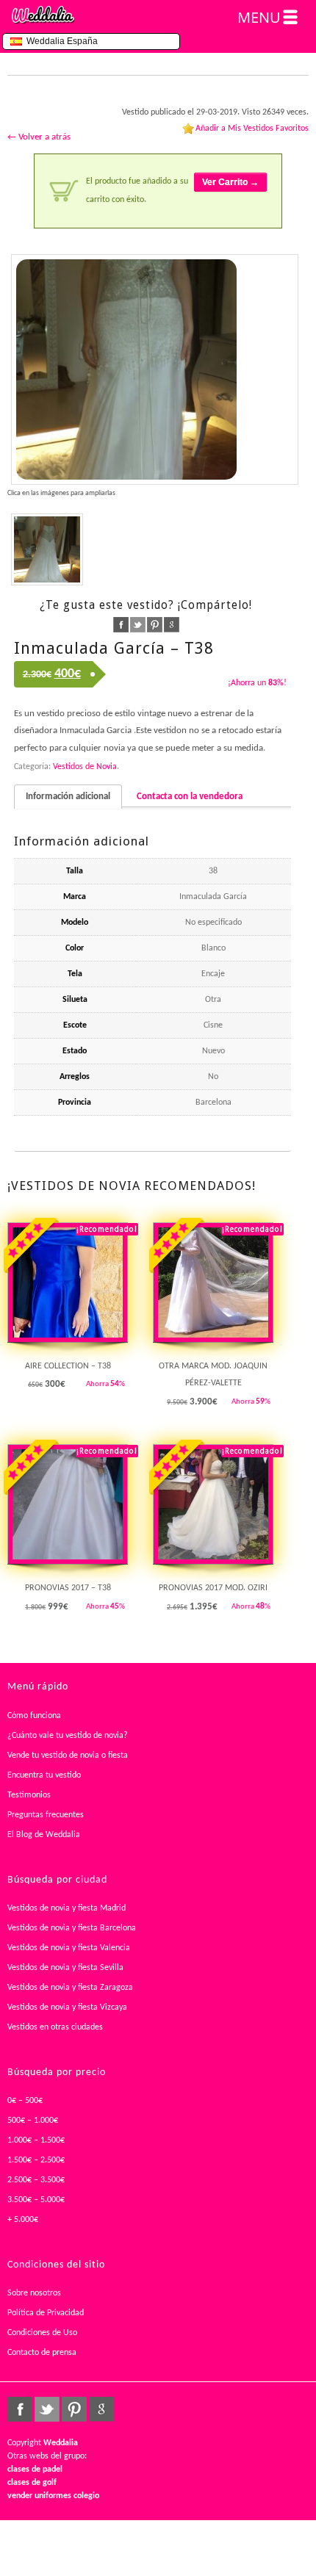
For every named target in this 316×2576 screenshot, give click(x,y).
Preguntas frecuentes (46, 1815)
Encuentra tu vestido (44, 1775)
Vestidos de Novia (85, 767)
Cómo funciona (34, 1716)
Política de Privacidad (46, 2313)
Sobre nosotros (34, 2293)
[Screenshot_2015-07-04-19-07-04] (47, 549)
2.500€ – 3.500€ (36, 2180)
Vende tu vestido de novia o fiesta (68, 1756)
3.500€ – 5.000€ (36, 2200)
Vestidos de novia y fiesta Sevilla (65, 1968)
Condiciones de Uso (42, 2333)
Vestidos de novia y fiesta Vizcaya (67, 2007)
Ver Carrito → (230, 182)
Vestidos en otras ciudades (55, 2027)
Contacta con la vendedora (190, 797)
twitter (138, 625)
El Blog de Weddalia (44, 1835)
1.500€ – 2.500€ (36, 2160)
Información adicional (68, 797)
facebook (121, 625)
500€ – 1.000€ (33, 2121)
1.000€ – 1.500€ (36, 2140)
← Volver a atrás (39, 137)
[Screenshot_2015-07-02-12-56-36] (155, 369)
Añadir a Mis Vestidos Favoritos (252, 129)
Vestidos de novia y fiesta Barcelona (72, 1928)
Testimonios (29, 1795)
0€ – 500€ (25, 2101)
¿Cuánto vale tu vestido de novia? (68, 1736)
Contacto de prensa (42, 2353)
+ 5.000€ (23, 2220)
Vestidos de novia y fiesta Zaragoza (70, 1988)
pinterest (155, 625)
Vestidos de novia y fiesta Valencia (69, 1948)
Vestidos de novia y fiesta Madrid (67, 1908)
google (172, 625)
